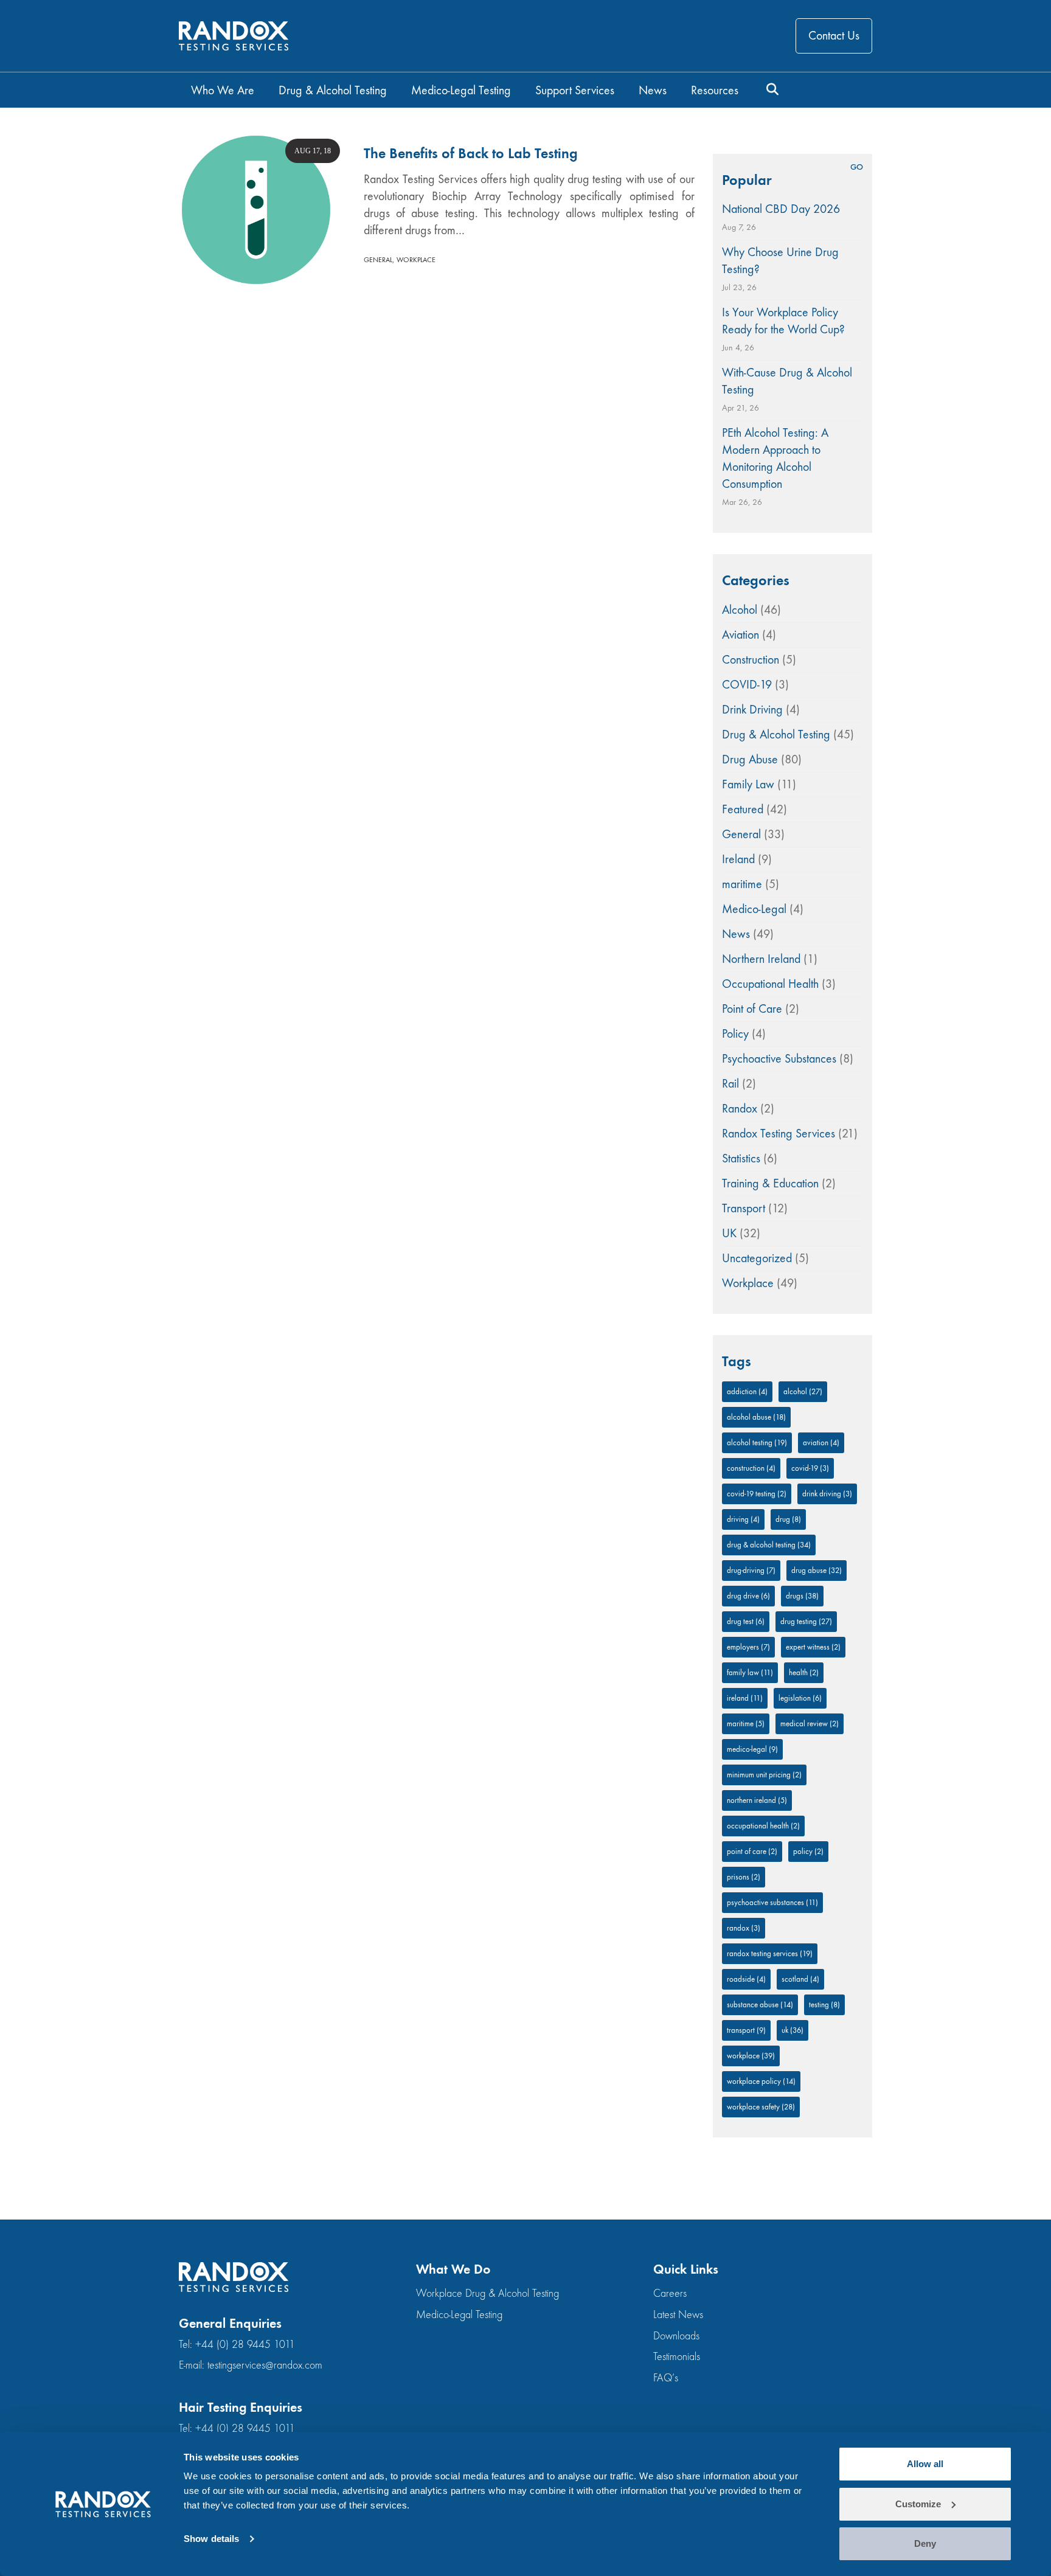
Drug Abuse (750, 759)
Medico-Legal (754, 909)
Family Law (748, 784)
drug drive (748, 1596)
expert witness (813, 1647)
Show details (211, 2539)
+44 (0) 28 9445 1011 (245, 2345)
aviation (821, 1442)
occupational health (763, 1826)
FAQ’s (666, 2378)
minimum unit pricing (764, 1775)
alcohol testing (757, 1442)
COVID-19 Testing (757, 1494)
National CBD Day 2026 (781, 209)
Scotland (800, 1979)
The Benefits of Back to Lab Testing (471, 153)
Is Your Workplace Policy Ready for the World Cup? (783, 321)
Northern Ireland (761, 959)
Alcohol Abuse (756, 1417)
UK (729, 1233)
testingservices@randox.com (265, 2365)
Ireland (738, 859)
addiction (747, 1391)
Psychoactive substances (772, 1902)
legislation (800, 1698)
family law (750, 1672)
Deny (925, 2543)
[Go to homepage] (234, 36)
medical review (810, 1724)
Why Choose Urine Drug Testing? (780, 261)
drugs (802, 1596)
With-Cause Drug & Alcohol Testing (787, 381)
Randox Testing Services (779, 1134)
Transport (744, 1208)
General (378, 260)
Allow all (925, 2464)
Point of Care (752, 1009)
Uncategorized (757, 1258)
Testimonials (677, 2357)
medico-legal (752, 1749)
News (736, 934)
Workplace (416, 260)
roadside (746, 1979)
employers (748, 1647)
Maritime (746, 1724)
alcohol (803, 1391)
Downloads (676, 2336)
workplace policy (761, 2081)
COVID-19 (747, 685)
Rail (730, 1084)
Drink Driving (752, 710)
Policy (735, 1034)
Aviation (741, 635)
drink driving (827, 1494)
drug (788, 1519)
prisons (744, 1877)
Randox (740, 1109)
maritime (742, 884)
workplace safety (761, 2107)
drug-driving (751, 1570)
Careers (670, 2293)
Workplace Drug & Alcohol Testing (487, 2293)
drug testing (806, 1621)
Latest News (678, 2315)
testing (824, 2005)
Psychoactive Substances (779, 1059)
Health (804, 1672)
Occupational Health (770, 984)
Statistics (741, 1158)
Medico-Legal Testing (459, 2315)
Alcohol (740, 610)
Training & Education (770, 1183)
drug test (746, 1621)
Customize (918, 2504)
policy (808, 1851)
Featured (743, 809)
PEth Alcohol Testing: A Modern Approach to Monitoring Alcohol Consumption (775, 458)
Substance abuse (760, 2005)
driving (743, 1519)
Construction (751, 660)
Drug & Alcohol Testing (776, 734)
